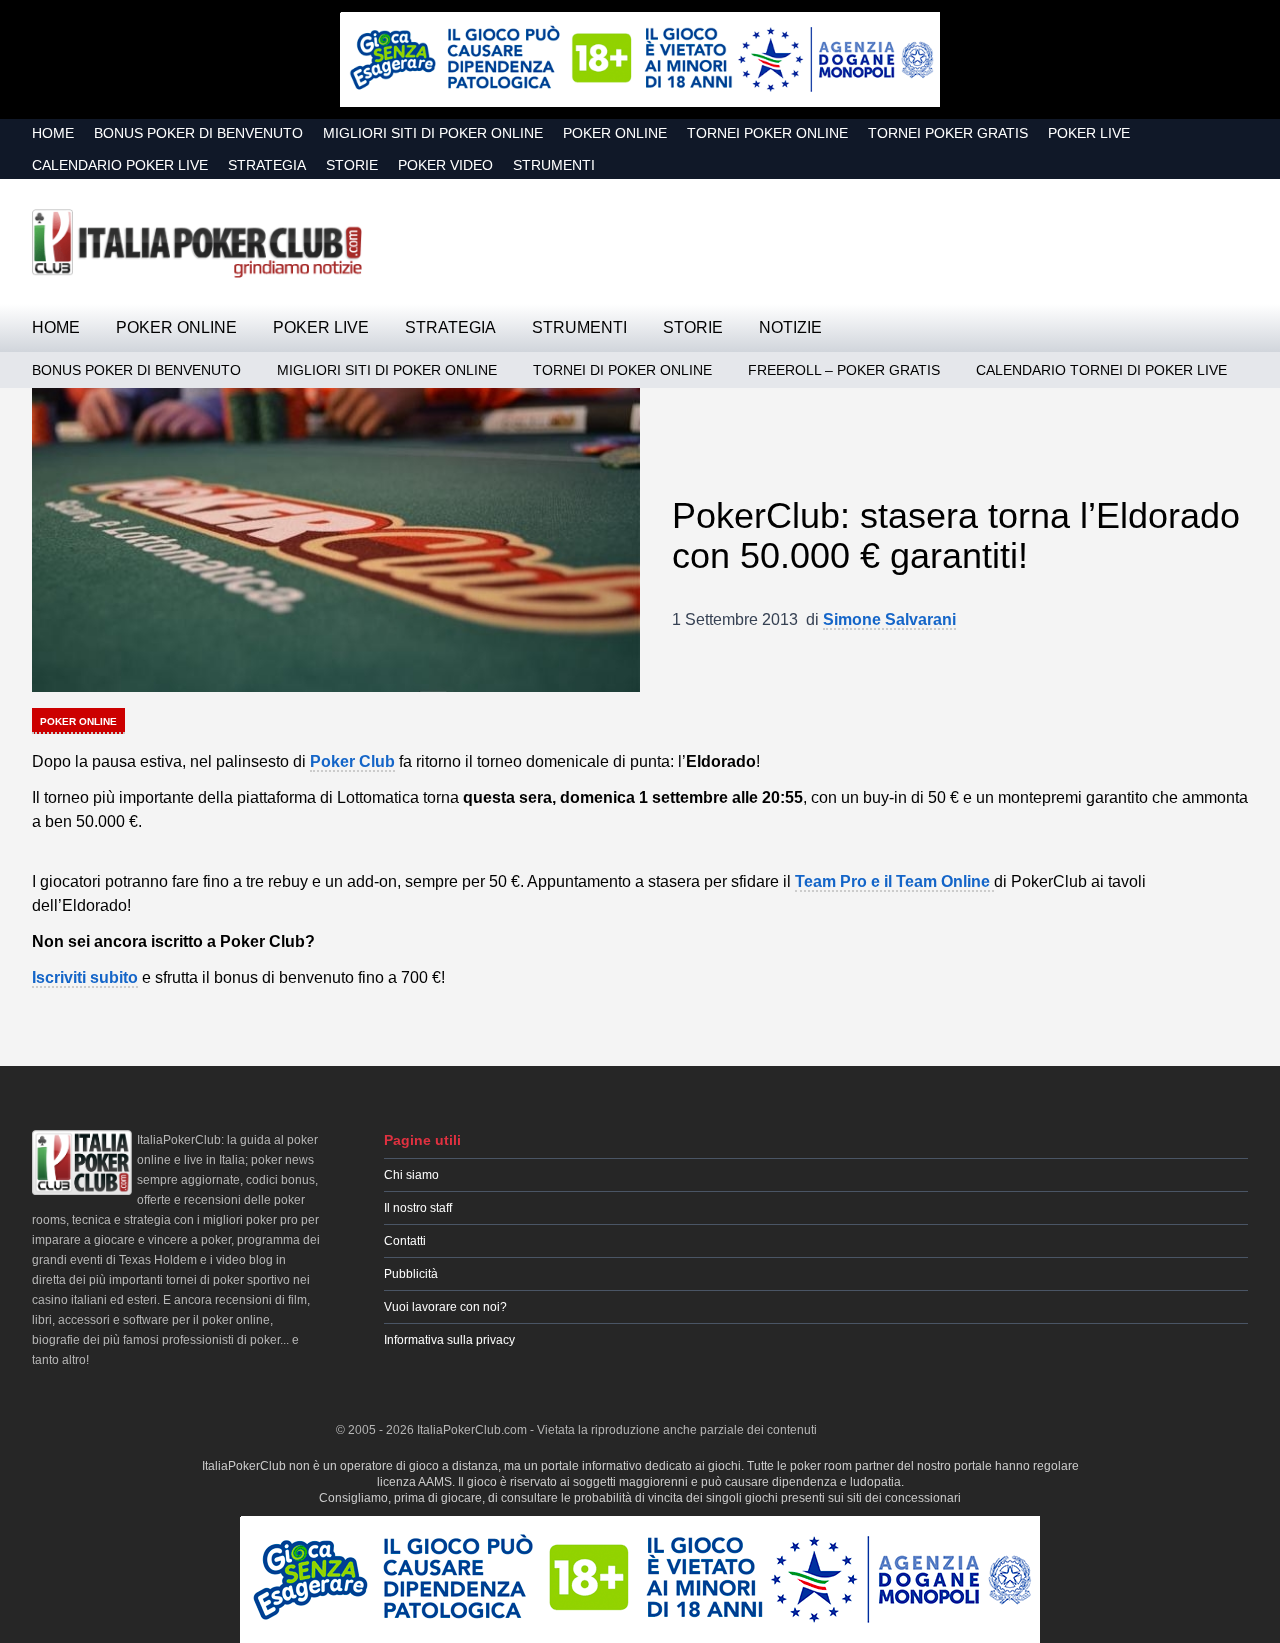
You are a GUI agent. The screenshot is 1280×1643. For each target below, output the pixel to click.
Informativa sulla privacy (449, 1340)
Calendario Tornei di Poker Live (1101, 370)
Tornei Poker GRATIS (948, 133)
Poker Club (352, 761)
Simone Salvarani (889, 619)
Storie (352, 165)
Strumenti (554, 165)
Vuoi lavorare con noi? (445, 1307)
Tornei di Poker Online (622, 370)
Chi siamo (411, 1175)
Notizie (790, 327)
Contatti (405, 1241)
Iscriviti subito (85, 977)
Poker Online (615, 133)
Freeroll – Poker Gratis (844, 370)
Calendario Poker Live (120, 165)
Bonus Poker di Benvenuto (198, 133)
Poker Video (445, 165)
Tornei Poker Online (767, 133)
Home (53, 133)
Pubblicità (411, 1274)
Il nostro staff (418, 1208)
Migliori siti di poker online (433, 133)
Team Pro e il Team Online (894, 881)
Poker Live (1089, 133)
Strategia (267, 165)
